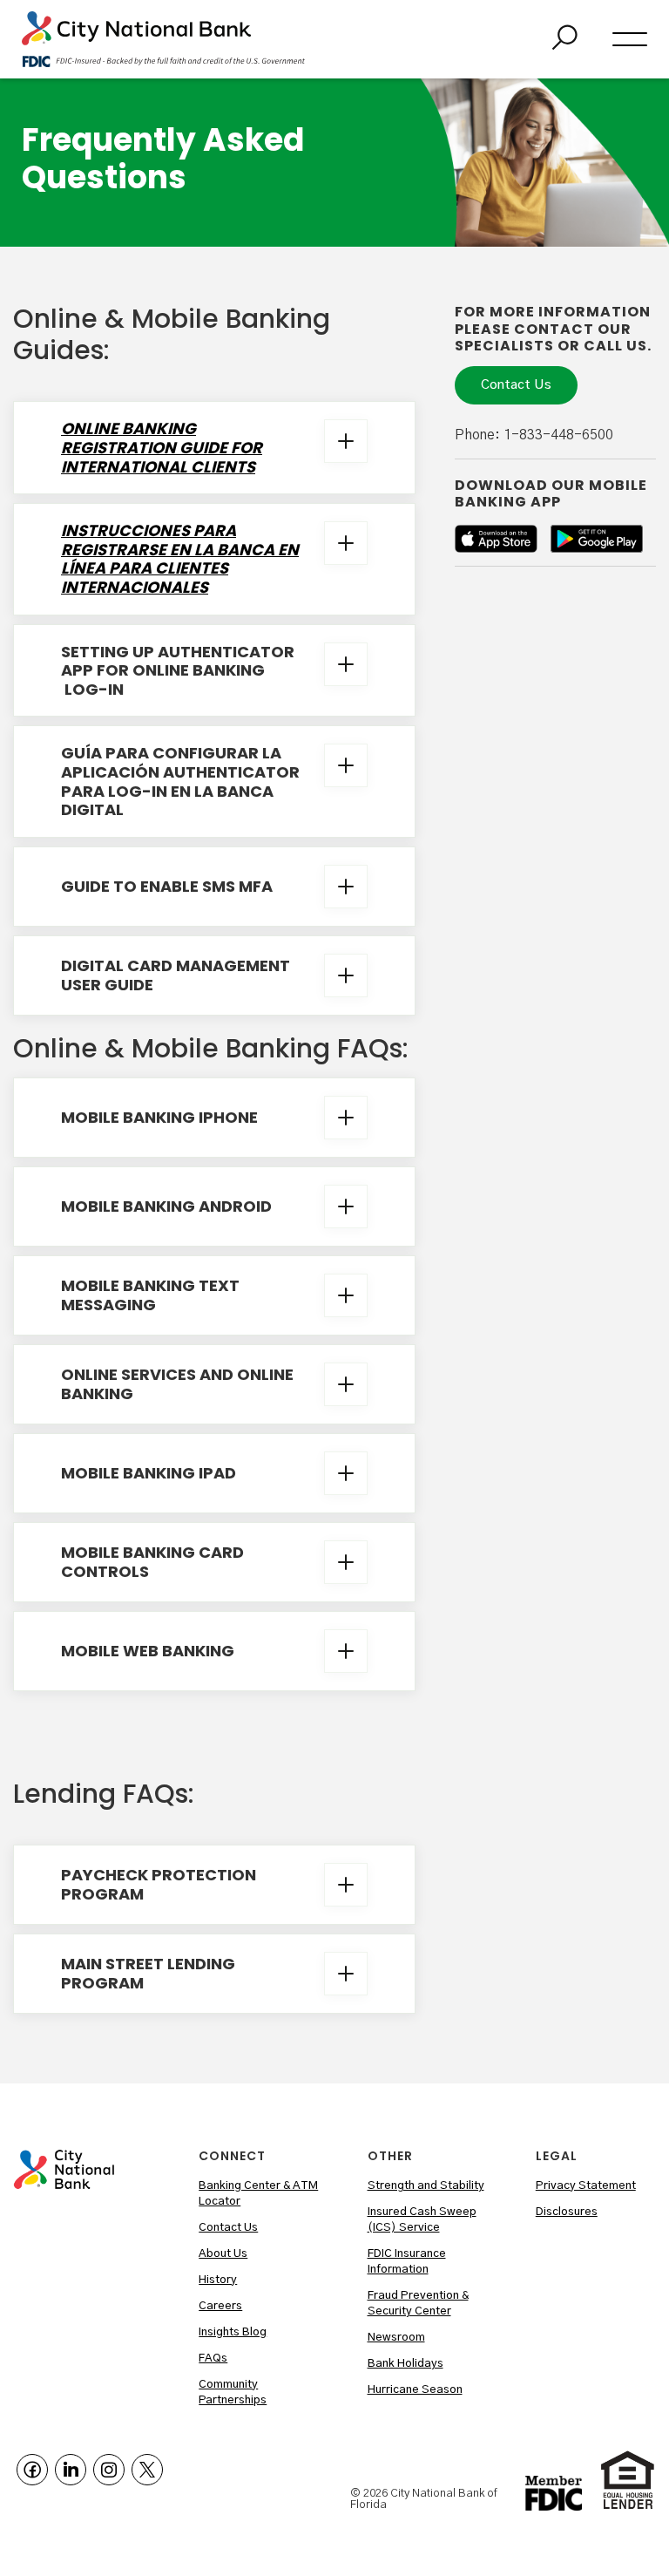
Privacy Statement (586, 2186)
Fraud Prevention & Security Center (418, 2304)
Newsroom (396, 2338)
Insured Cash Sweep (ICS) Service (422, 2220)
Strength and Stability (426, 2186)
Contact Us (516, 385)
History (218, 2280)
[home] (163, 39)
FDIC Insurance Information (407, 2262)
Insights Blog (233, 2332)
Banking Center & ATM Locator (258, 2194)
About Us (223, 2254)
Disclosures (567, 2212)
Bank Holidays (405, 2364)
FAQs (213, 2359)
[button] (630, 39)
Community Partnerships (233, 2392)
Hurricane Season (415, 2390)
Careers (220, 2306)
